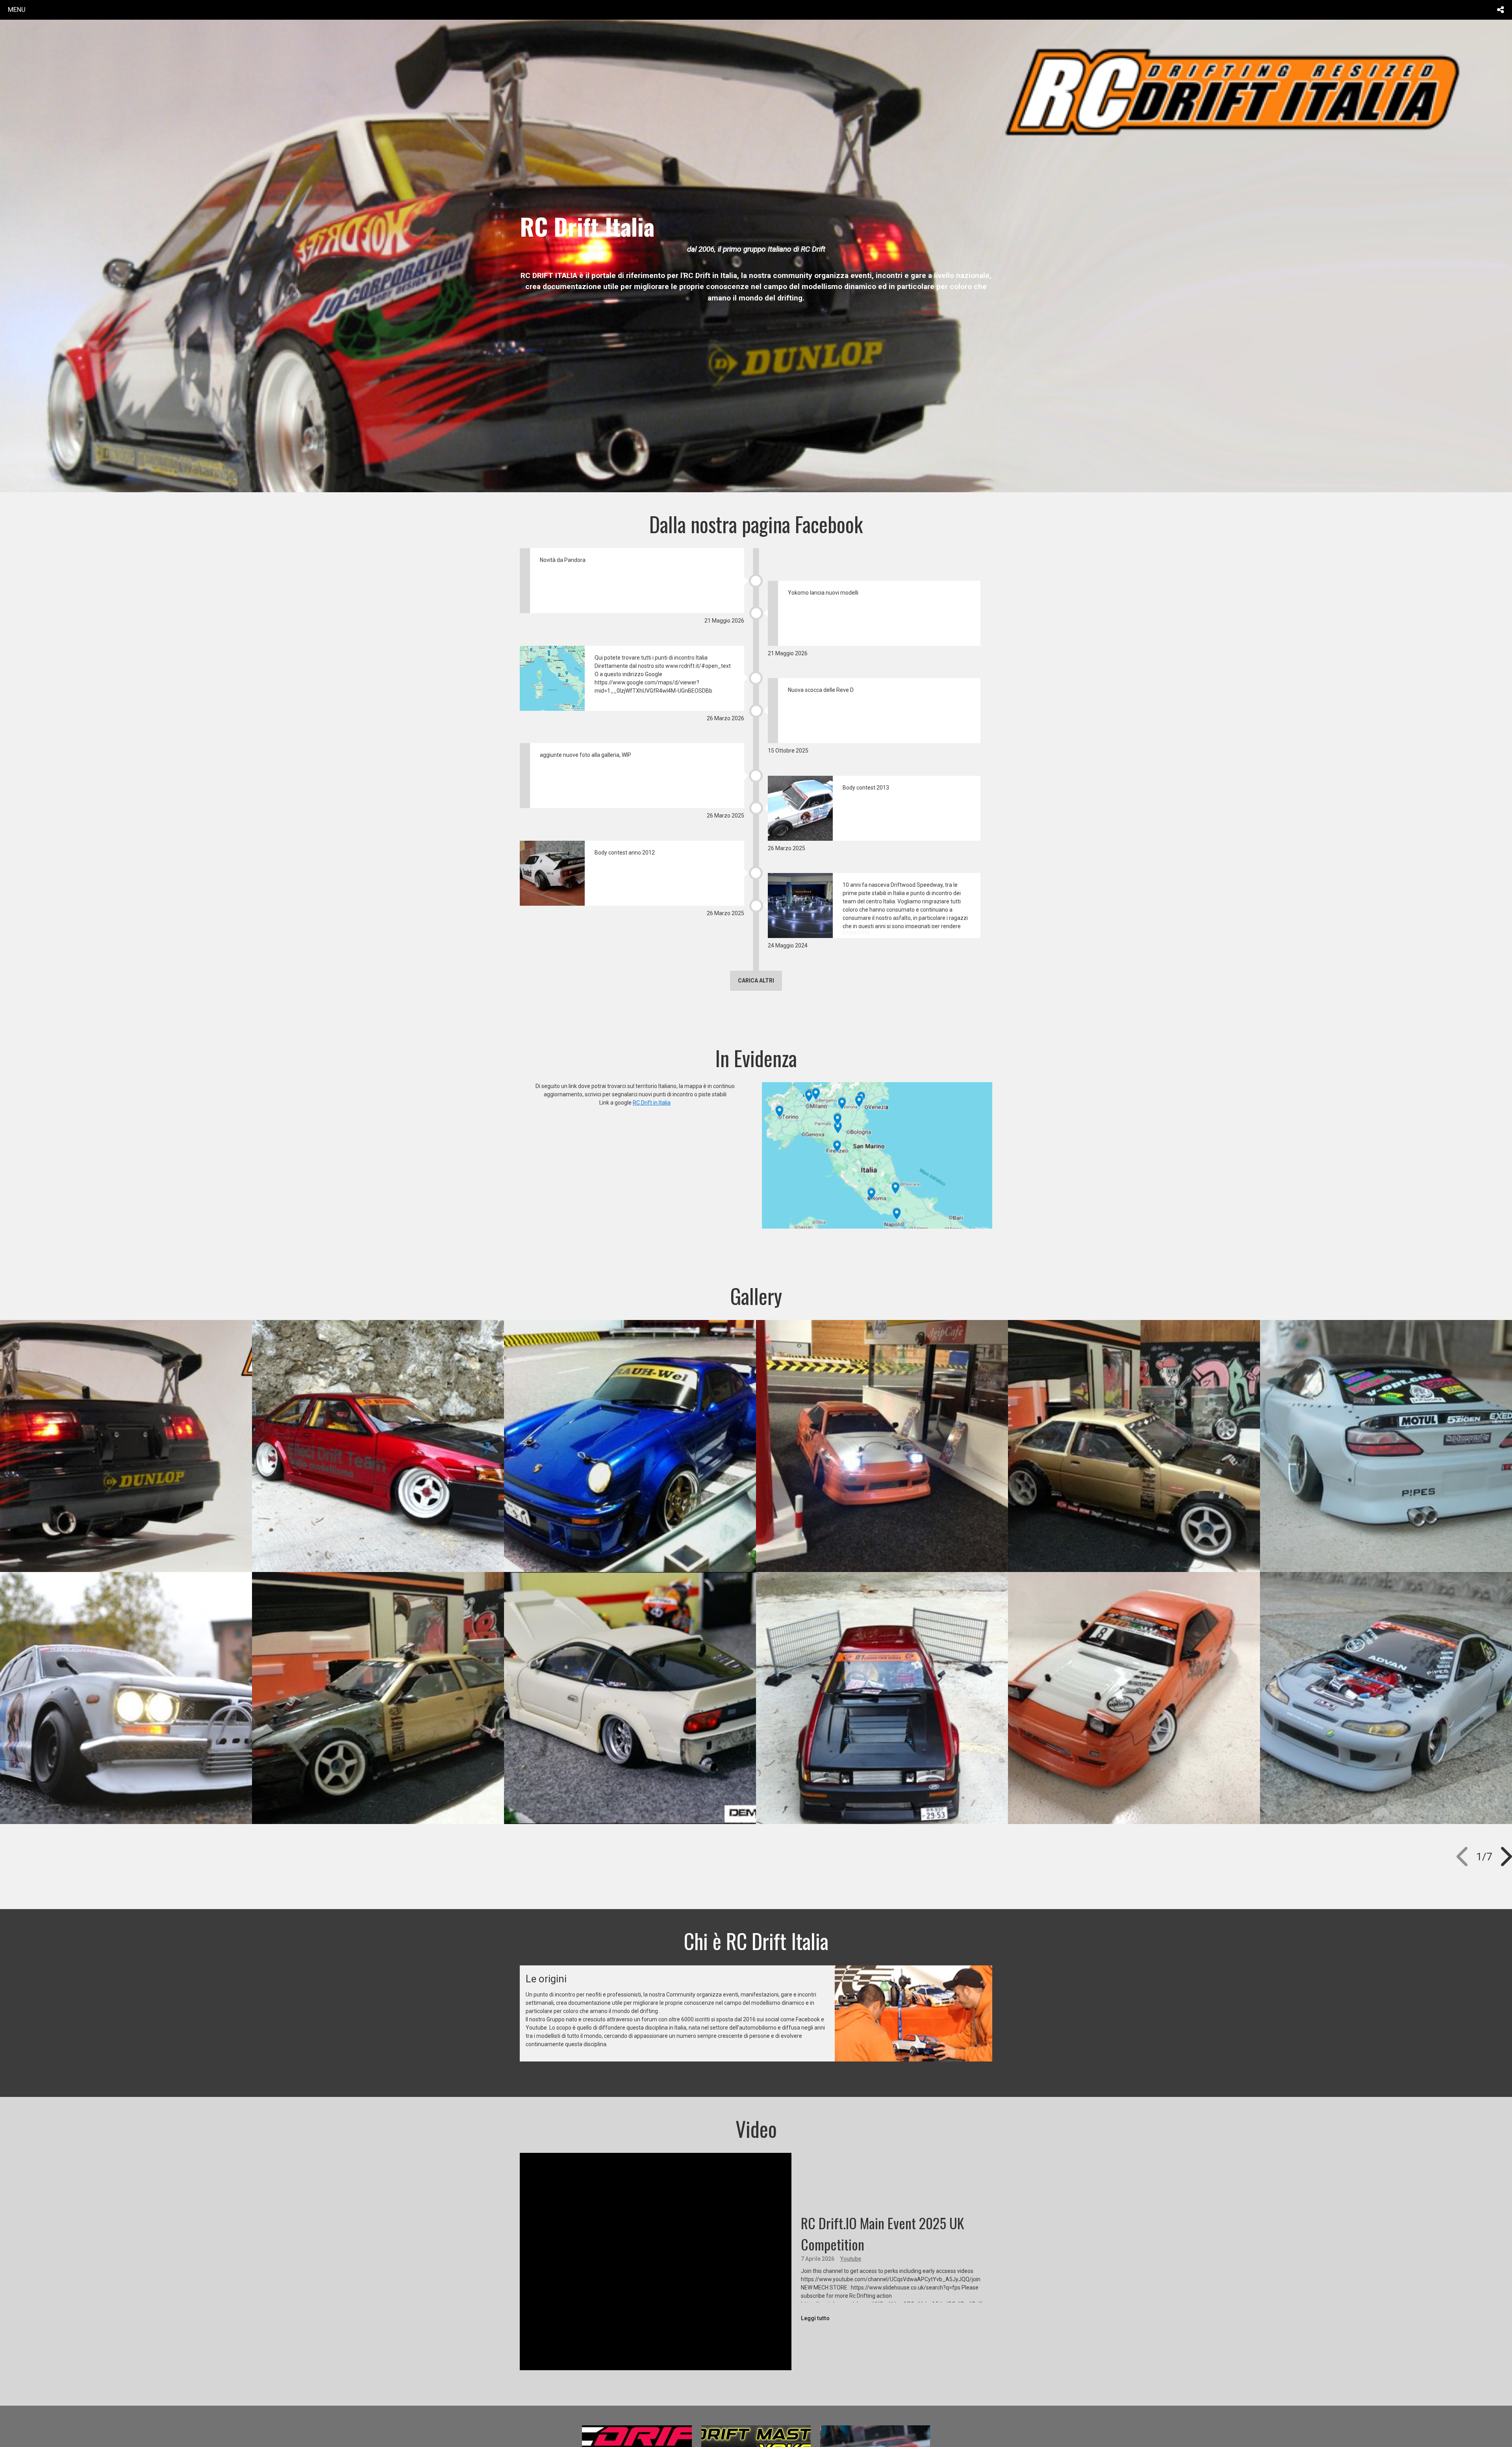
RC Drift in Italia (652, 1103)
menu (17, 9)
